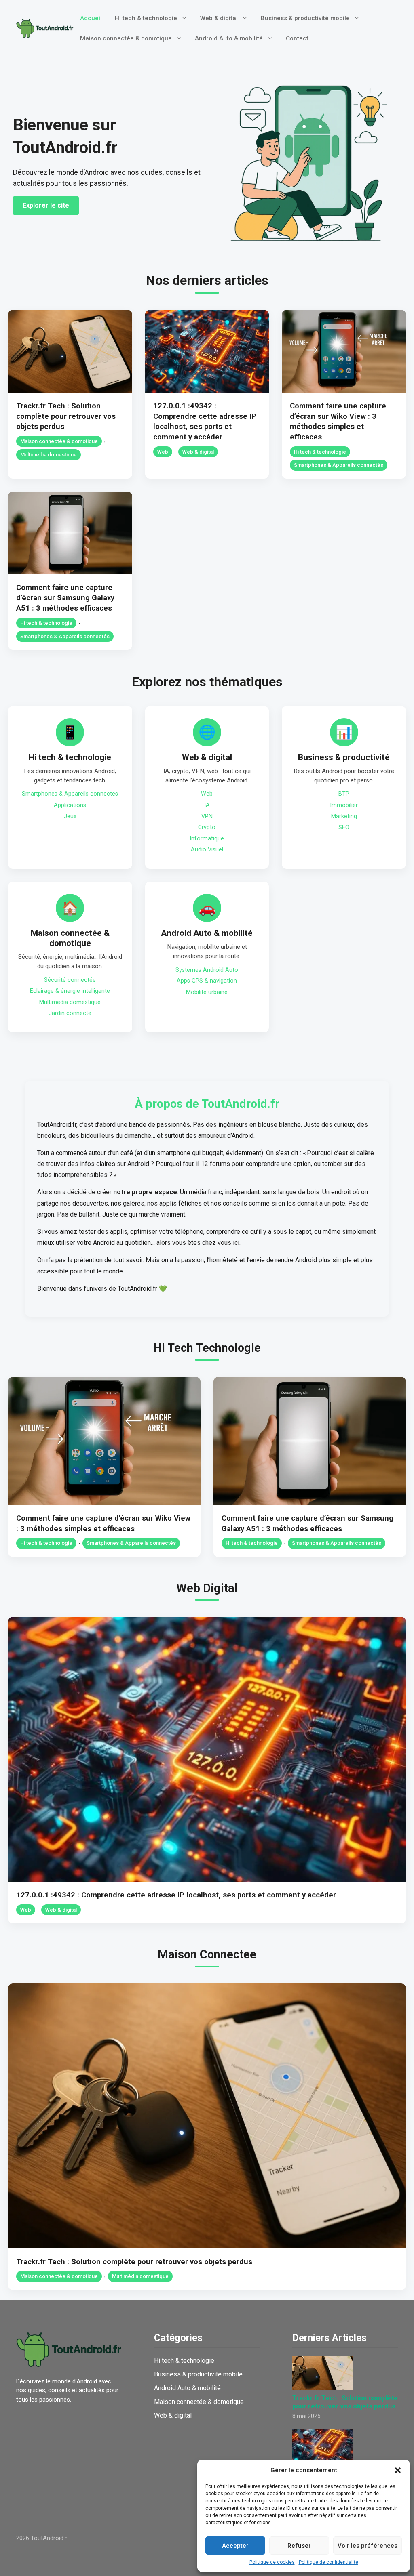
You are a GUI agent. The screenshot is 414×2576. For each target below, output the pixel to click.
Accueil (91, 18)
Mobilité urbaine (207, 992)
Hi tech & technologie (146, 18)
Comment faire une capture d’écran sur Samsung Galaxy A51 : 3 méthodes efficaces (65, 598)
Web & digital (219, 18)
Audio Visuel (207, 850)
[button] (398, 2470)
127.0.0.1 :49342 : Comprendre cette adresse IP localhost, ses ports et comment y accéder (176, 1895)
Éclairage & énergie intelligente (70, 991)
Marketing (344, 816)
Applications (70, 805)
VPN (207, 816)
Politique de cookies (272, 2562)
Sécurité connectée (70, 980)
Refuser (299, 2546)
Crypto (207, 827)
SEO (344, 827)
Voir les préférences (368, 2546)
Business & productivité (344, 757)
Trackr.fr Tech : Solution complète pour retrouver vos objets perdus (66, 416)
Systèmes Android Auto (207, 970)
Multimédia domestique (49, 455)
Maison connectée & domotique (126, 38)
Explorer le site (46, 205)
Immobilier (344, 805)
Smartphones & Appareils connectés (339, 465)
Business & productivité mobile (305, 18)
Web (163, 452)
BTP (344, 794)
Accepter (235, 2546)
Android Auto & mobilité (229, 38)
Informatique (207, 839)
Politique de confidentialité (328, 2562)
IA (207, 805)
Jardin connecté (70, 1013)
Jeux (70, 816)
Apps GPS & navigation (207, 981)
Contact (297, 38)
